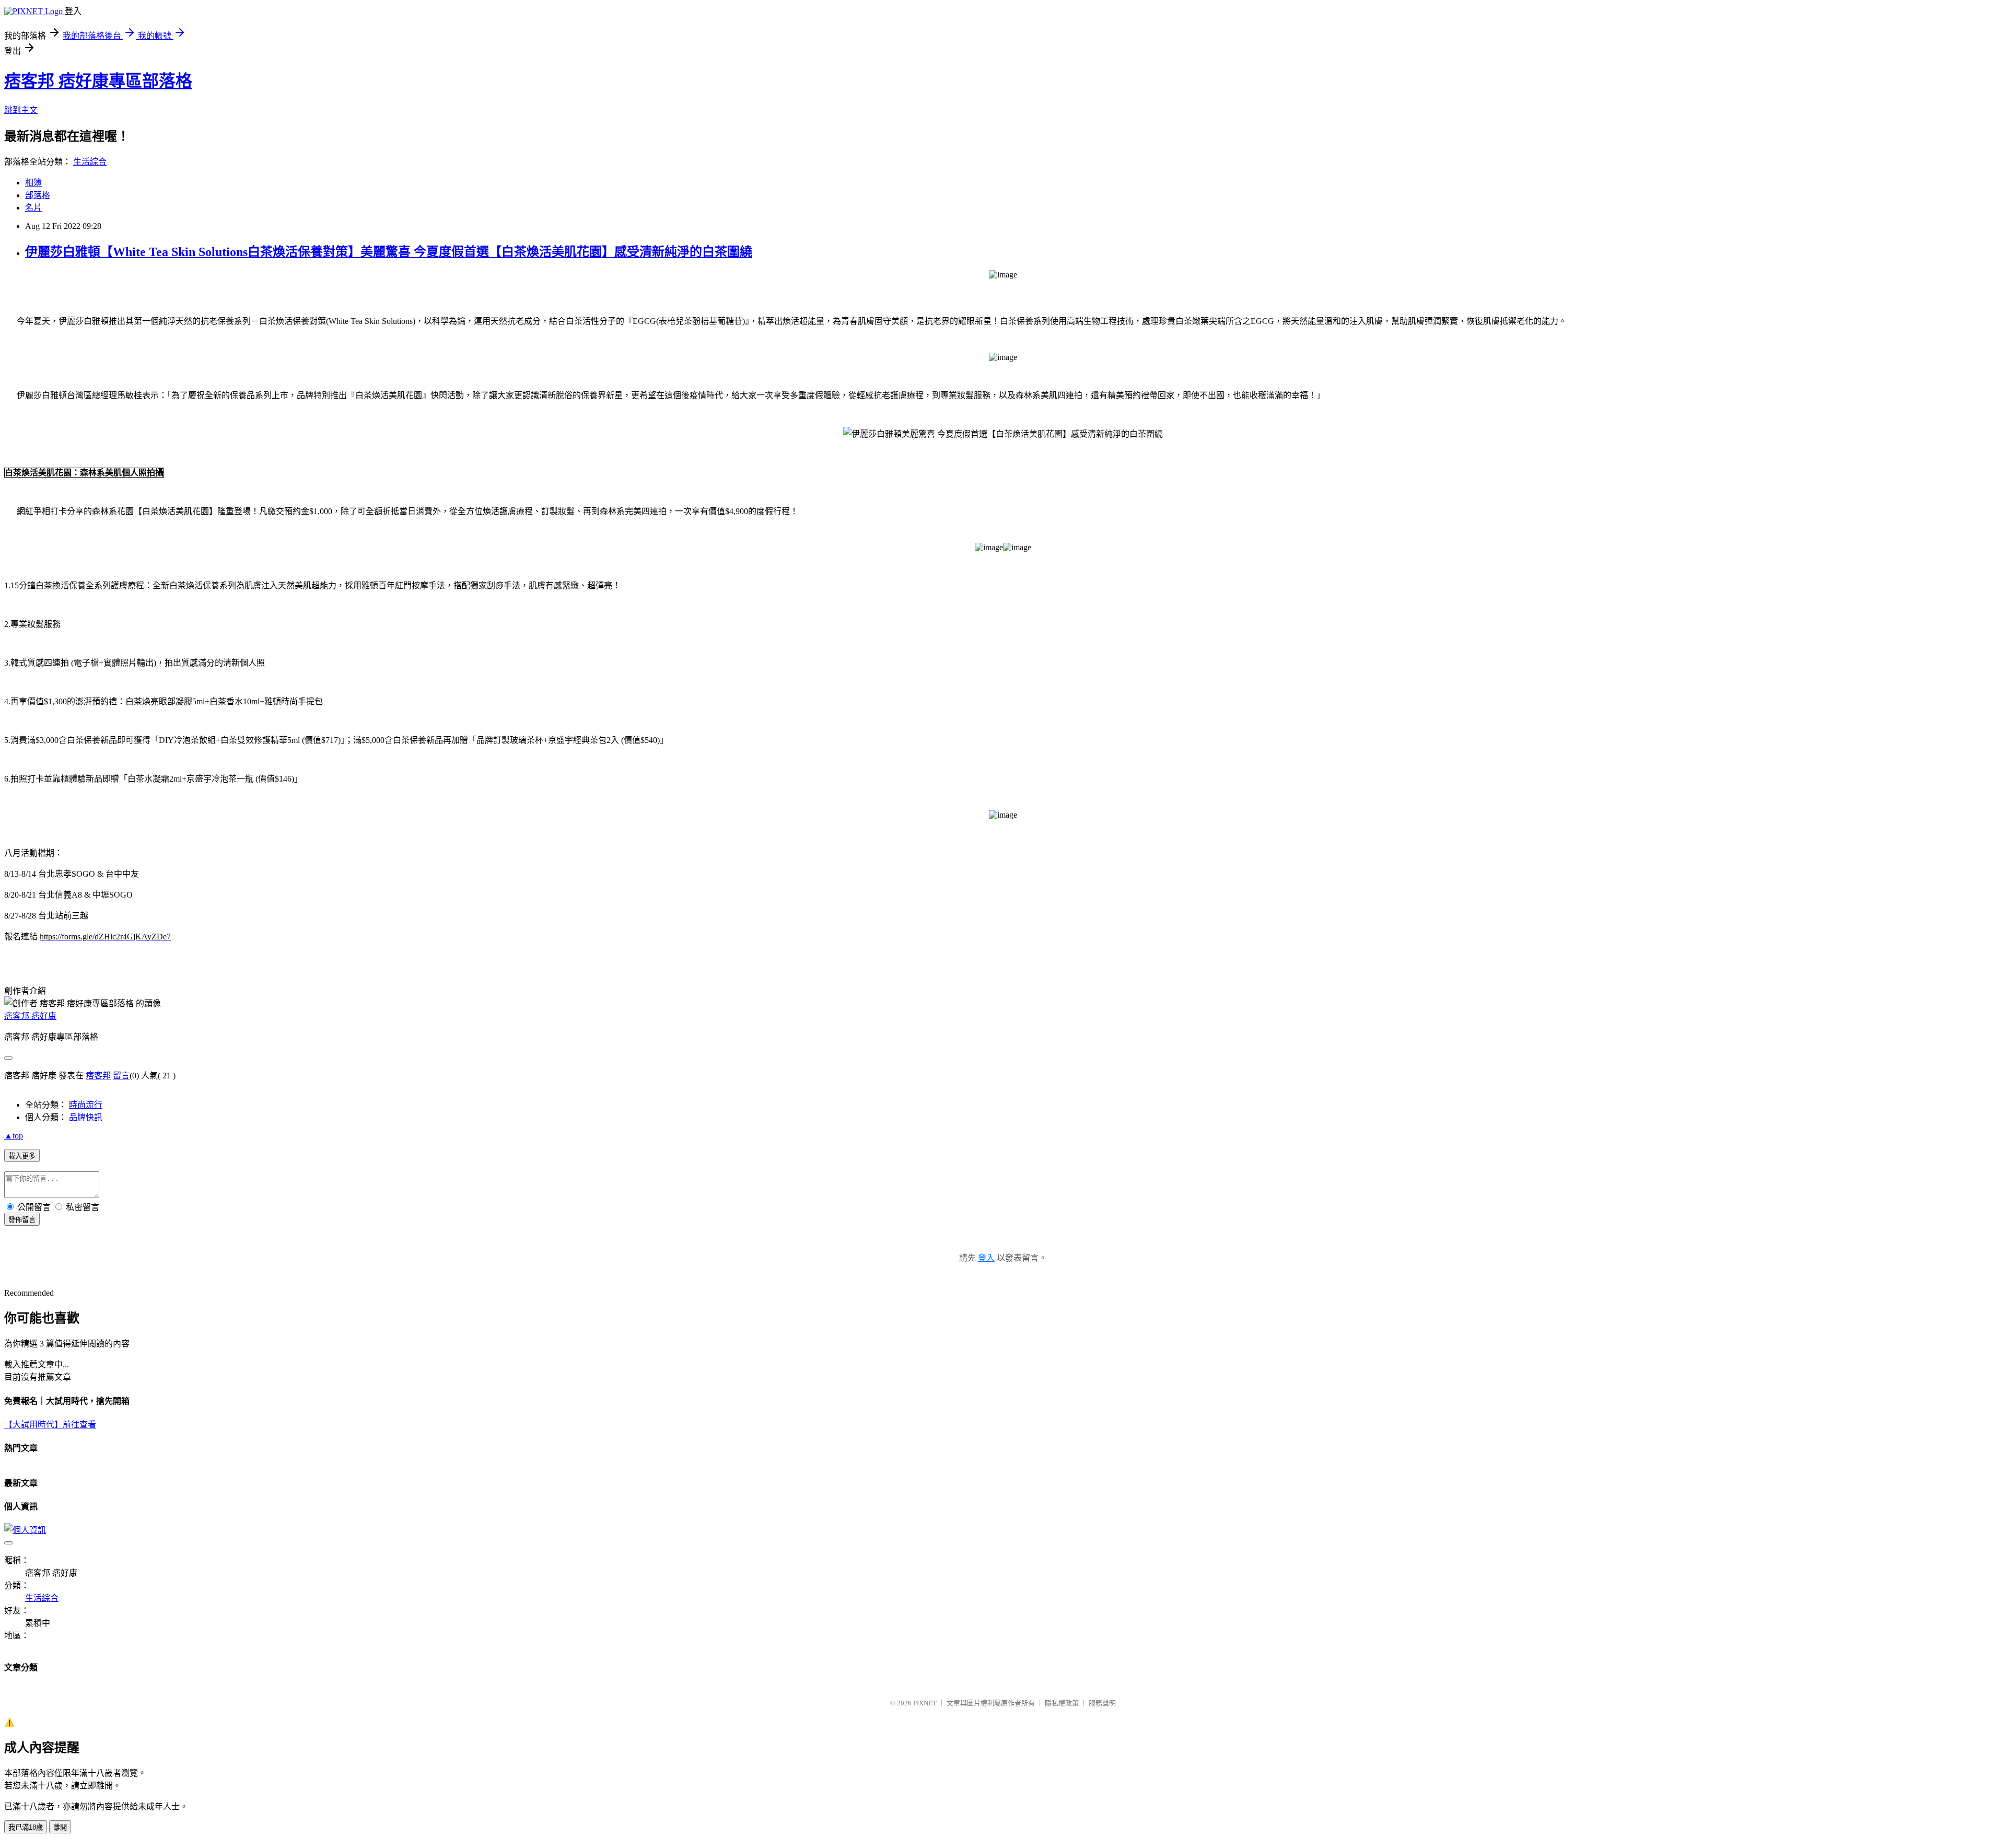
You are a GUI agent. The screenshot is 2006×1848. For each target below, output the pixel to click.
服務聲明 (1102, 1703)
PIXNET (925, 1703)
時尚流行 (86, 1105)
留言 (121, 1076)
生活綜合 (90, 162)
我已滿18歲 (26, 1827)
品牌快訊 (86, 1117)
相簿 (33, 183)
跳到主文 (21, 110)
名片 (33, 208)
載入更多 (22, 1156)
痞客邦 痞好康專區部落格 (98, 81)
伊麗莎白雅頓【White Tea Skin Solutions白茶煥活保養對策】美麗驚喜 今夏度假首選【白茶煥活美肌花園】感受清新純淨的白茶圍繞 (389, 252)
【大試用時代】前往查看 (50, 1425)
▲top (14, 1136)
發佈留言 (22, 1220)
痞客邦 (98, 1076)
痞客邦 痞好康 (30, 1016)
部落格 (38, 195)
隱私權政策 (1062, 1703)
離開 (60, 1827)
